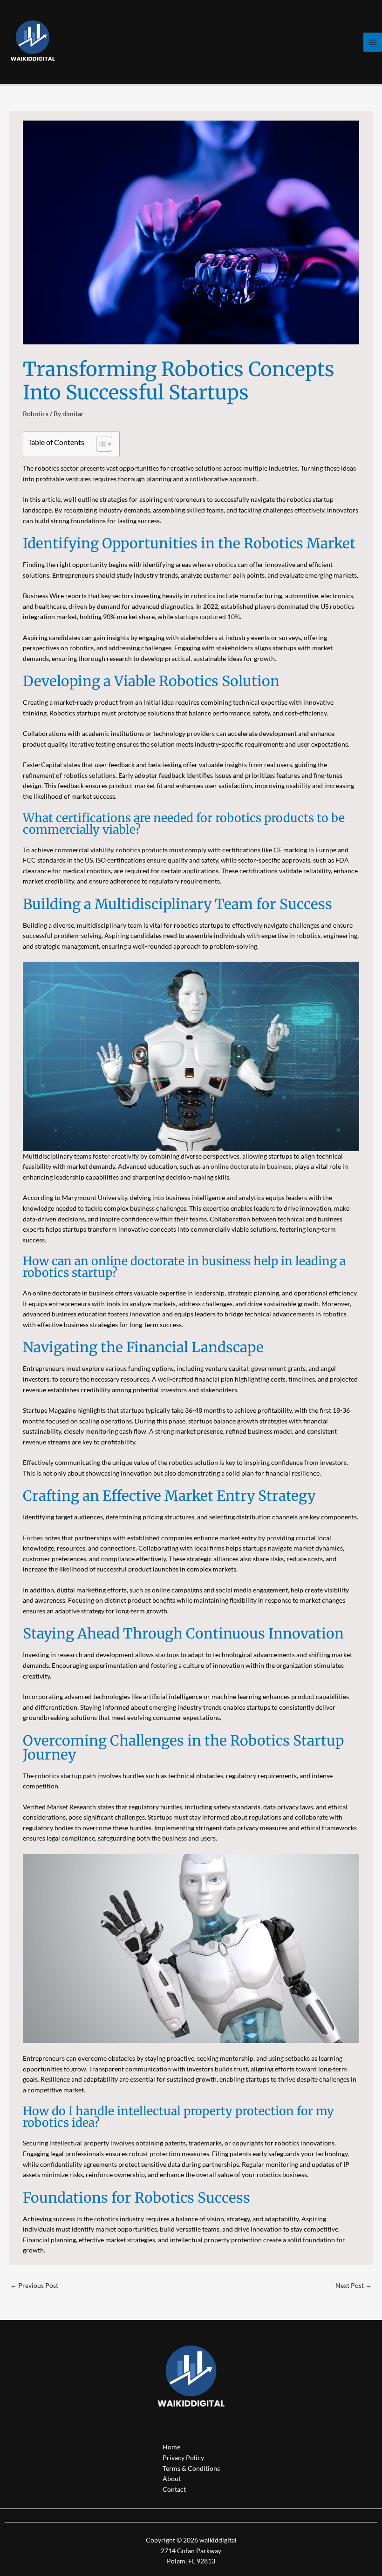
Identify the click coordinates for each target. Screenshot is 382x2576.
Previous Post (34, 2285)
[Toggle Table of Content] (99, 444)
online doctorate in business (251, 1166)
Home (171, 2447)
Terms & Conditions (191, 2468)
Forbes (33, 1538)
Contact (174, 2489)
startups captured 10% (207, 617)
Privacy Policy (183, 2458)
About (172, 2478)
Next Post (354, 2285)
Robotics (36, 414)
